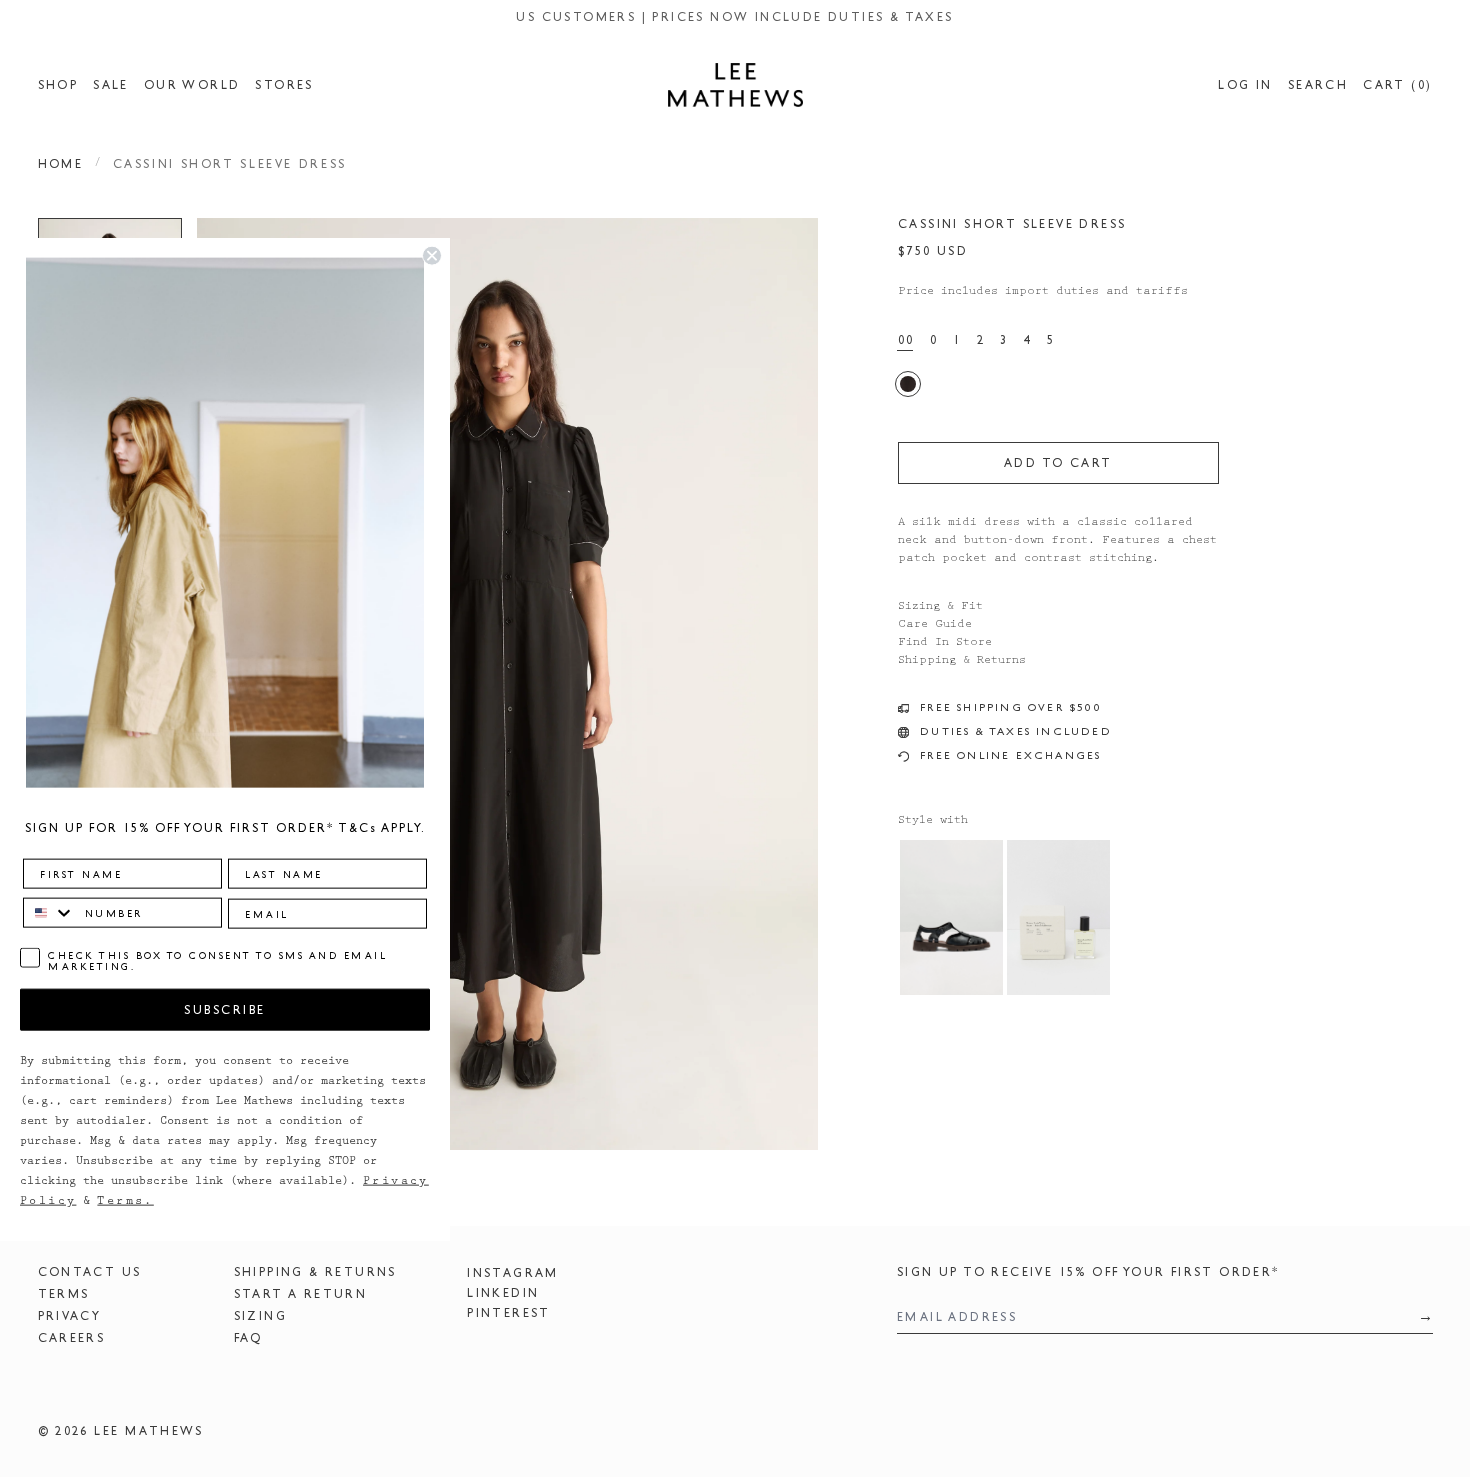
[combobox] (49, 913)
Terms (64, 1294)
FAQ (248, 1338)
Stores (284, 85)
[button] (507, 684)
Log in (1245, 85)
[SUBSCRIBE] (1419, 1316)
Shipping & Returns (315, 1272)
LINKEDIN (503, 1293)
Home (61, 164)
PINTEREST (509, 1313)
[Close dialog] (432, 255)
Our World (192, 85)
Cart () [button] (1397, 85)
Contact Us (90, 1272)
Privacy (70, 1316)
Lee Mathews (148, 1431)
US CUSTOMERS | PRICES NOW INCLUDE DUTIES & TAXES (734, 17)
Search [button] (1318, 85)
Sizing (260, 1316)
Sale (111, 85)
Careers (72, 1338)
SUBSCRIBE (225, 1009)
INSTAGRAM (513, 1273)
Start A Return (301, 1294)
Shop (58, 85)
